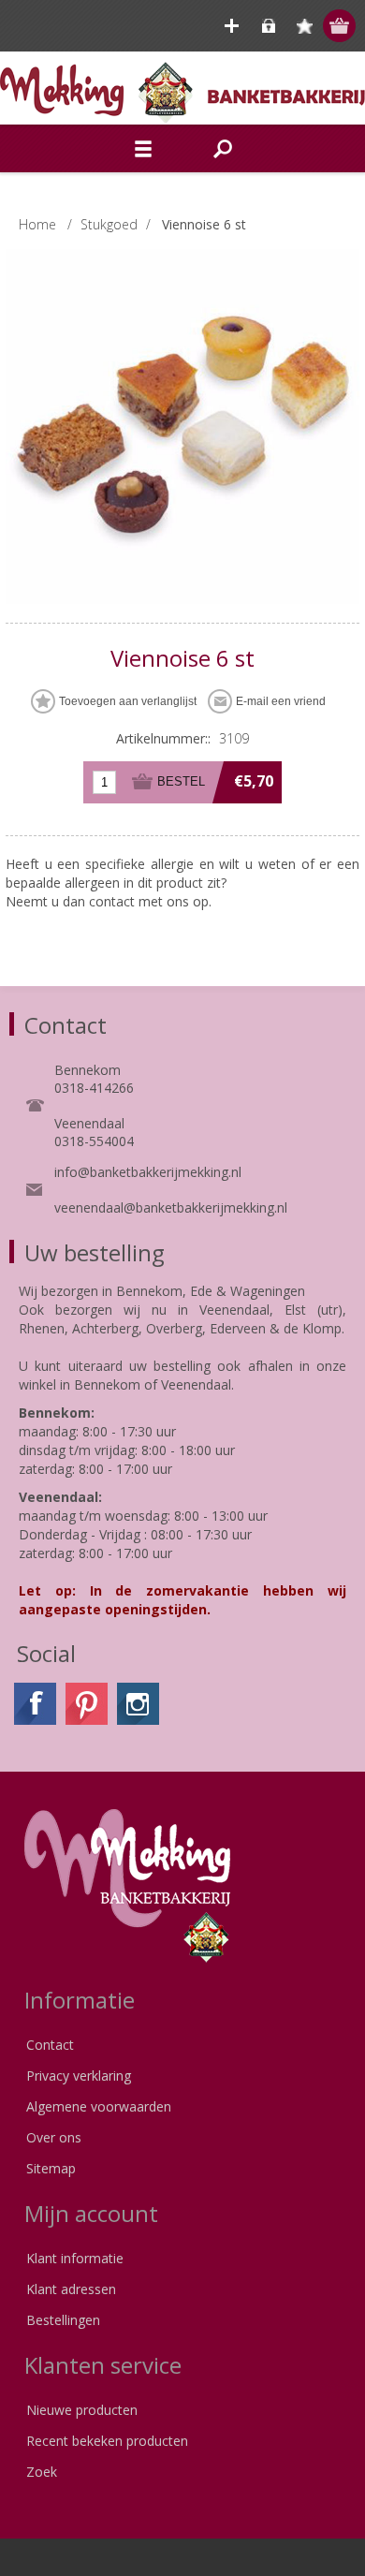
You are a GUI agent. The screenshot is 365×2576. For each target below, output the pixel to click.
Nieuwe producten (82, 2410)
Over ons (54, 2137)
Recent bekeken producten (107, 2441)
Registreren (232, 26)
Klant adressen (71, 2289)
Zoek (42, 2472)
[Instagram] (138, 1704)
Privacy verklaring (79, 2076)
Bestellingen (63, 2320)
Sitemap (51, 2168)
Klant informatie (75, 2258)
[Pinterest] (87, 1704)
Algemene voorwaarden (99, 2106)
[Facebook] (35, 1704)
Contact (50, 2045)
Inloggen (268, 26)
